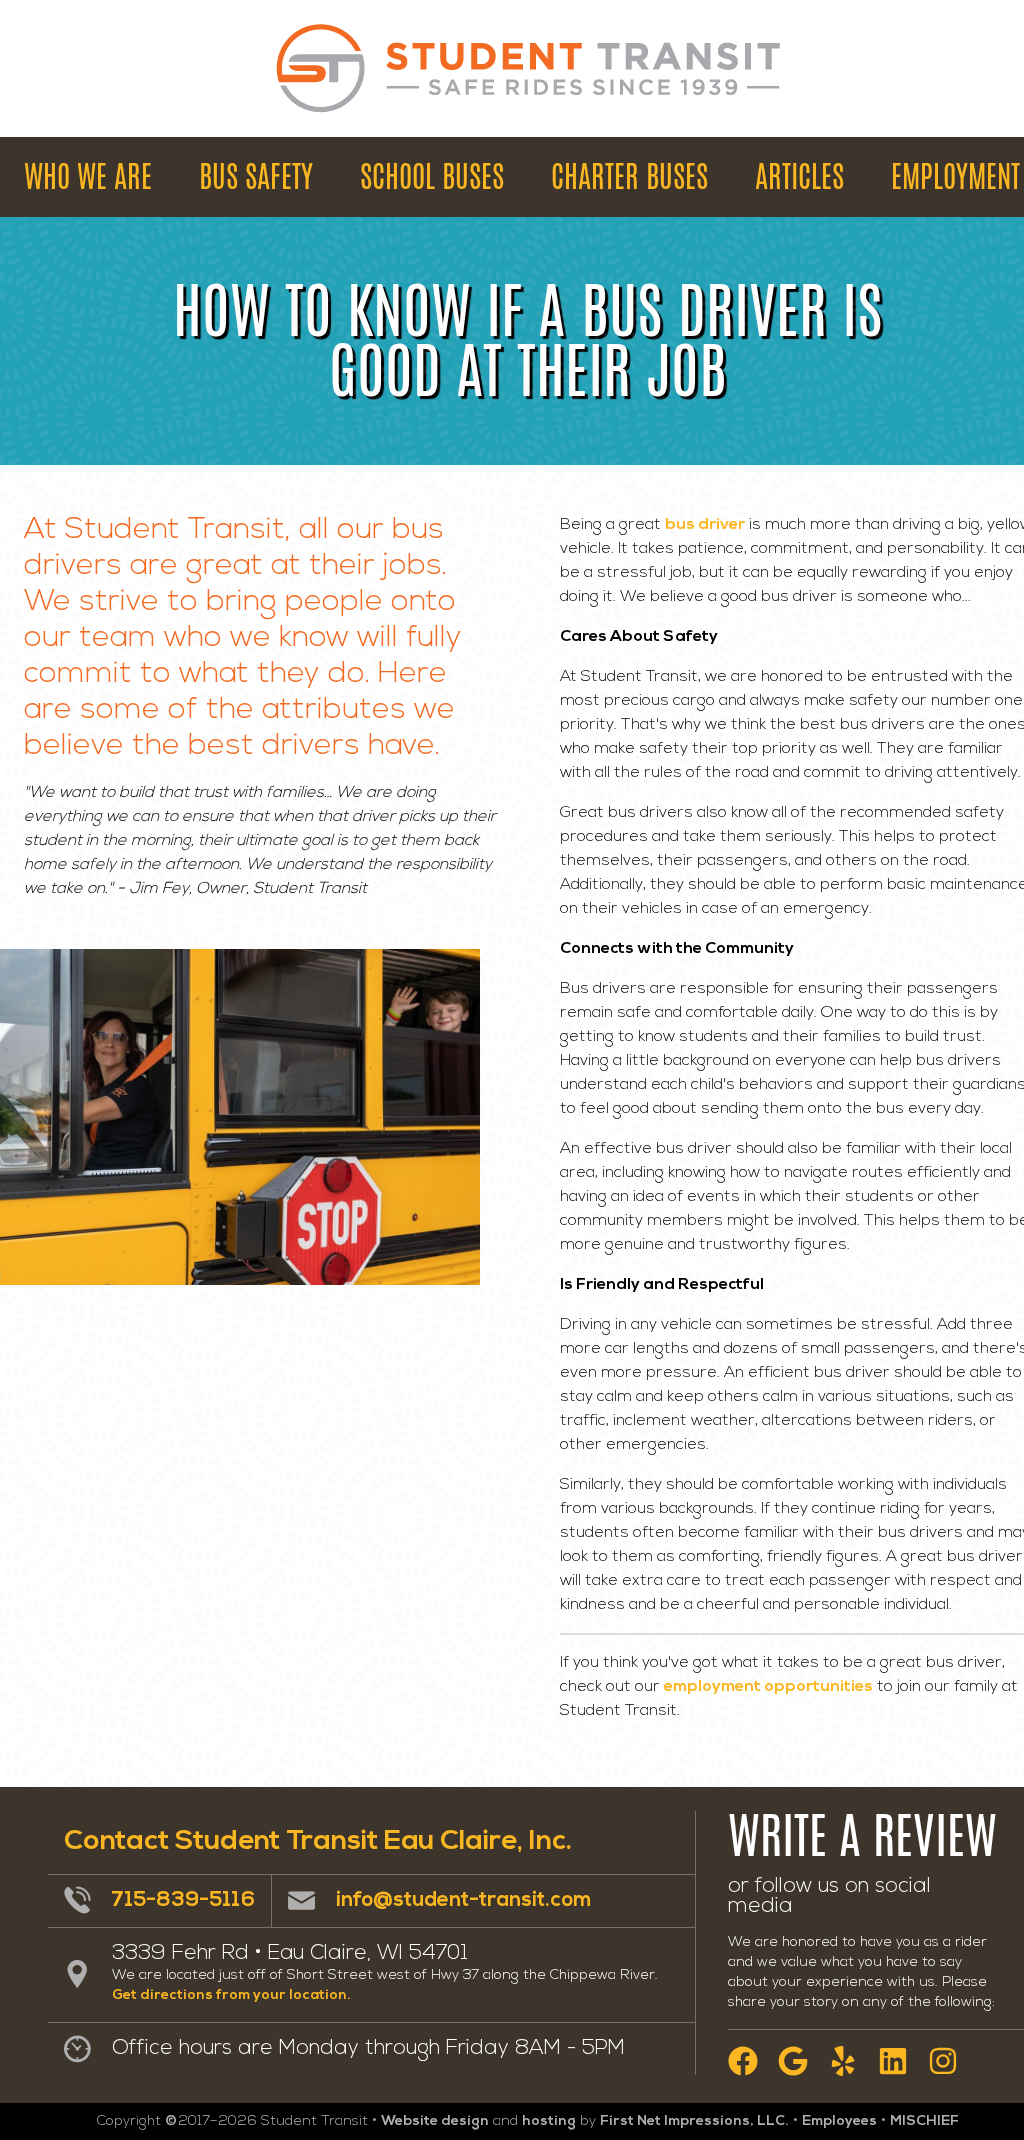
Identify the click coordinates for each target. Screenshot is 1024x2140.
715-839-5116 (183, 1900)
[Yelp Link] (851, 2070)
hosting (549, 2121)
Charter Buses (629, 177)
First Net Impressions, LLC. (694, 2121)
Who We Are (88, 177)
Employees (839, 2121)
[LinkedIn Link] (901, 2070)
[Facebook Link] (751, 2070)
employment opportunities (768, 1687)
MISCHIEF (924, 2121)
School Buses (432, 177)
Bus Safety (256, 177)
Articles (799, 177)
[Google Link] (801, 2070)
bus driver (705, 525)
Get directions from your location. (231, 1995)
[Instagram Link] (951, 2070)
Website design (435, 2121)
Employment (955, 177)
